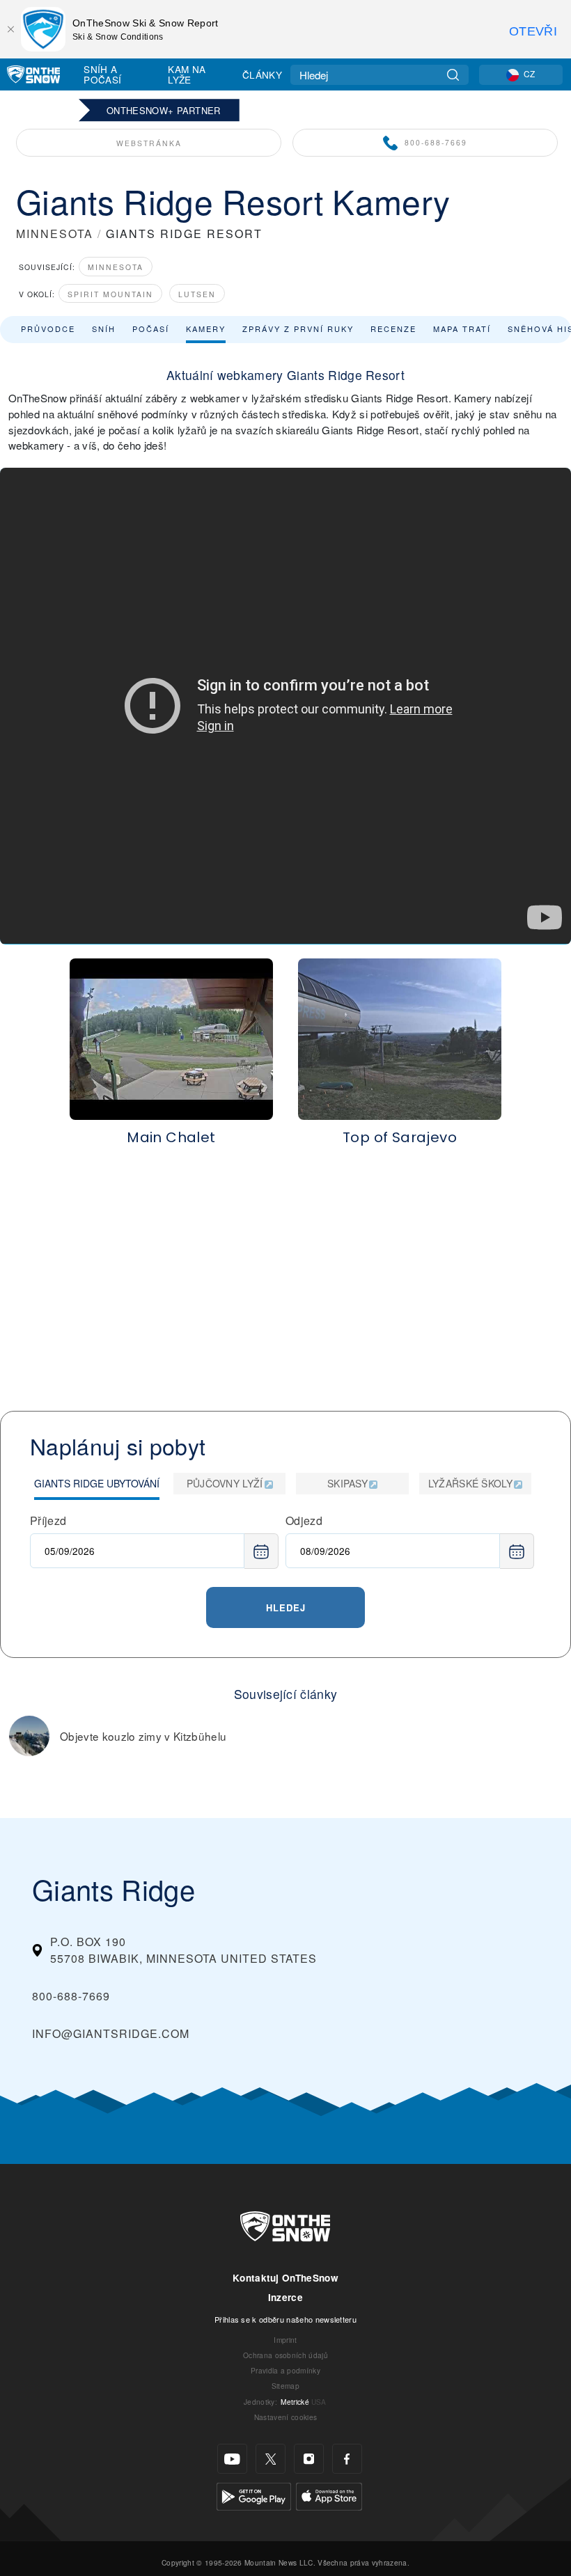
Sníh (104, 329)
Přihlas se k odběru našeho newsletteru (285, 2319)
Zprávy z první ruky (298, 329)
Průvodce (48, 329)
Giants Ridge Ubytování (97, 1483)
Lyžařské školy (470, 1483)
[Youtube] (232, 2459)
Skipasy (347, 1483)
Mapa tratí (462, 329)
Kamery (206, 329)
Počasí (151, 329)
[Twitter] (271, 2459)
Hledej (286, 1607)
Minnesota (116, 267)
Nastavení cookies (285, 2417)
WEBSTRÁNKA (149, 143)
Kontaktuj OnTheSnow (285, 2278)
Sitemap (285, 2386)
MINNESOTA (55, 234)
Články (262, 74)
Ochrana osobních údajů (285, 2355)
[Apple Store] (329, 2495)
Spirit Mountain (110, 294)
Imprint (285, 2340)
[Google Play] (254, 2495)
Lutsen (197, 294)
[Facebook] (347, 2459)
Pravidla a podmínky (285, 2370)
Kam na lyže (187, 74)
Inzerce (285, 2297)
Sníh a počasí (102, 74)
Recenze (393, 329)
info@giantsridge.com (111, 2033)
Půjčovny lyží (225, 1483)
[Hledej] (453, 75)
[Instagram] (309, 2459)
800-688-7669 (436, 142)
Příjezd (48, 1520)
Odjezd (304, 1520)
